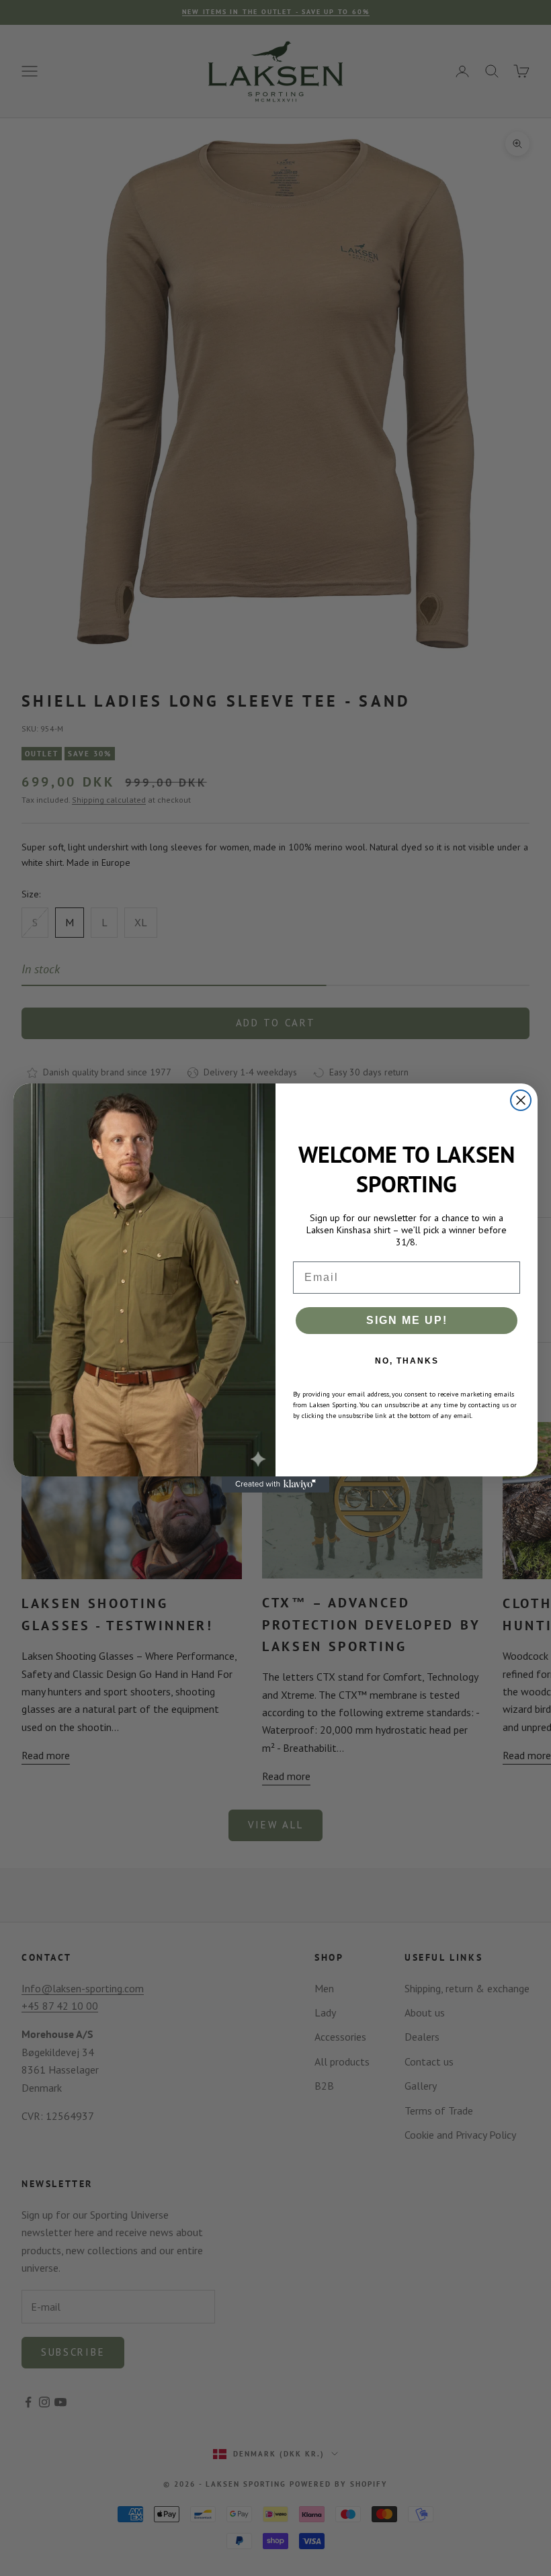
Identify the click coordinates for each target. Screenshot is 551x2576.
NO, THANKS (407, 1361)
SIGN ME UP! (407, 1320)
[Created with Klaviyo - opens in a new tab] (275, 1484)
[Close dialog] (521, 1100)
